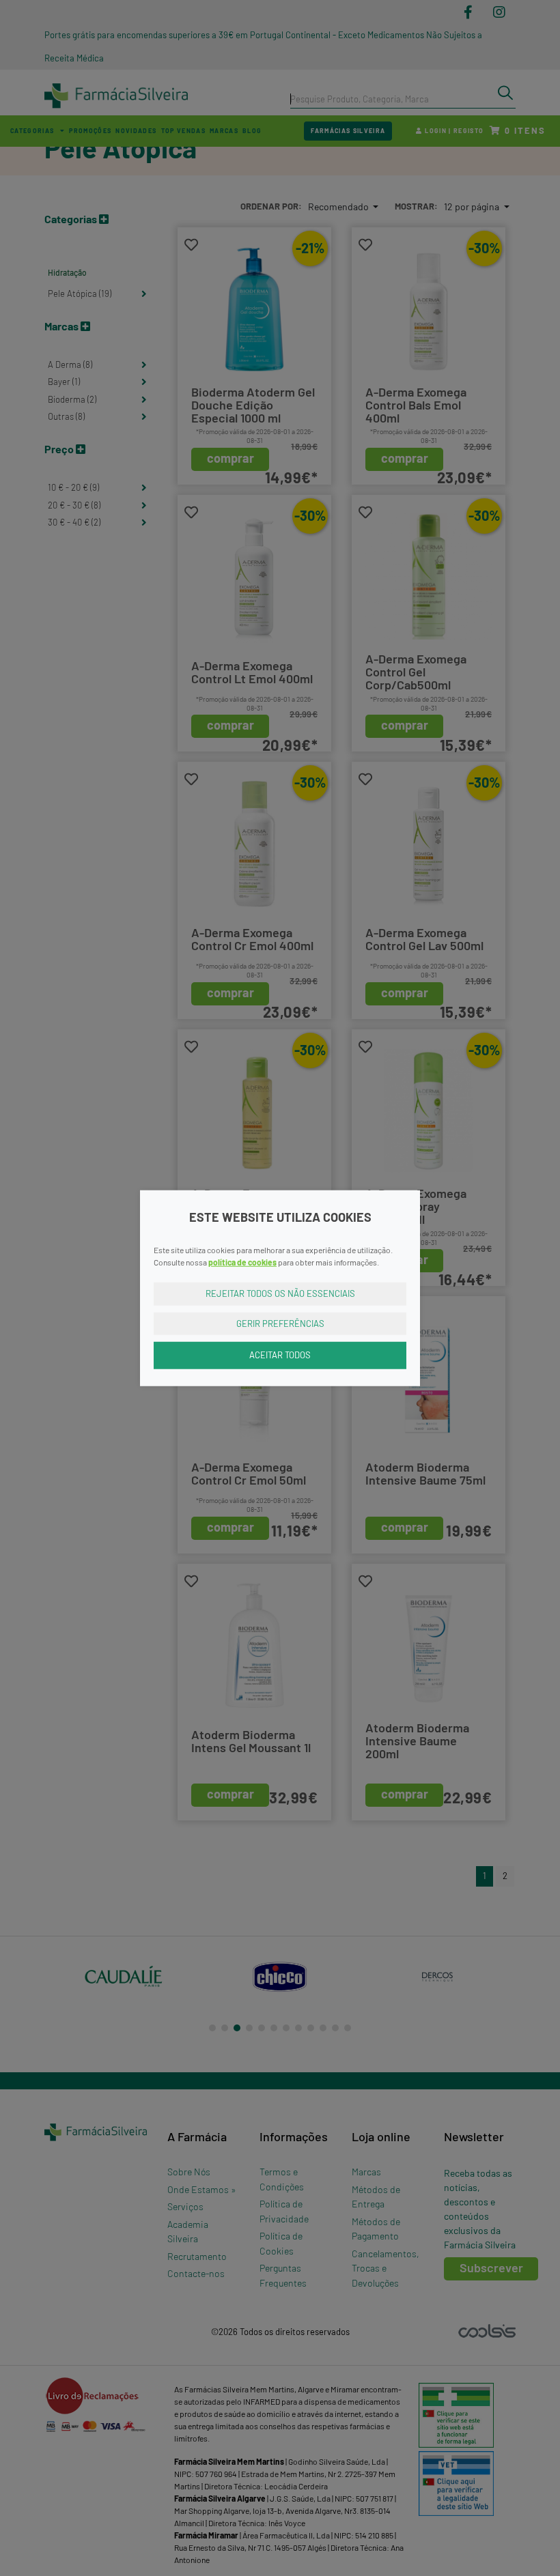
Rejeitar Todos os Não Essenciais (280, 1293)
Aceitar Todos (280, 1355)
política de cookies (242, 1262)
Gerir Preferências (280, 1323)
